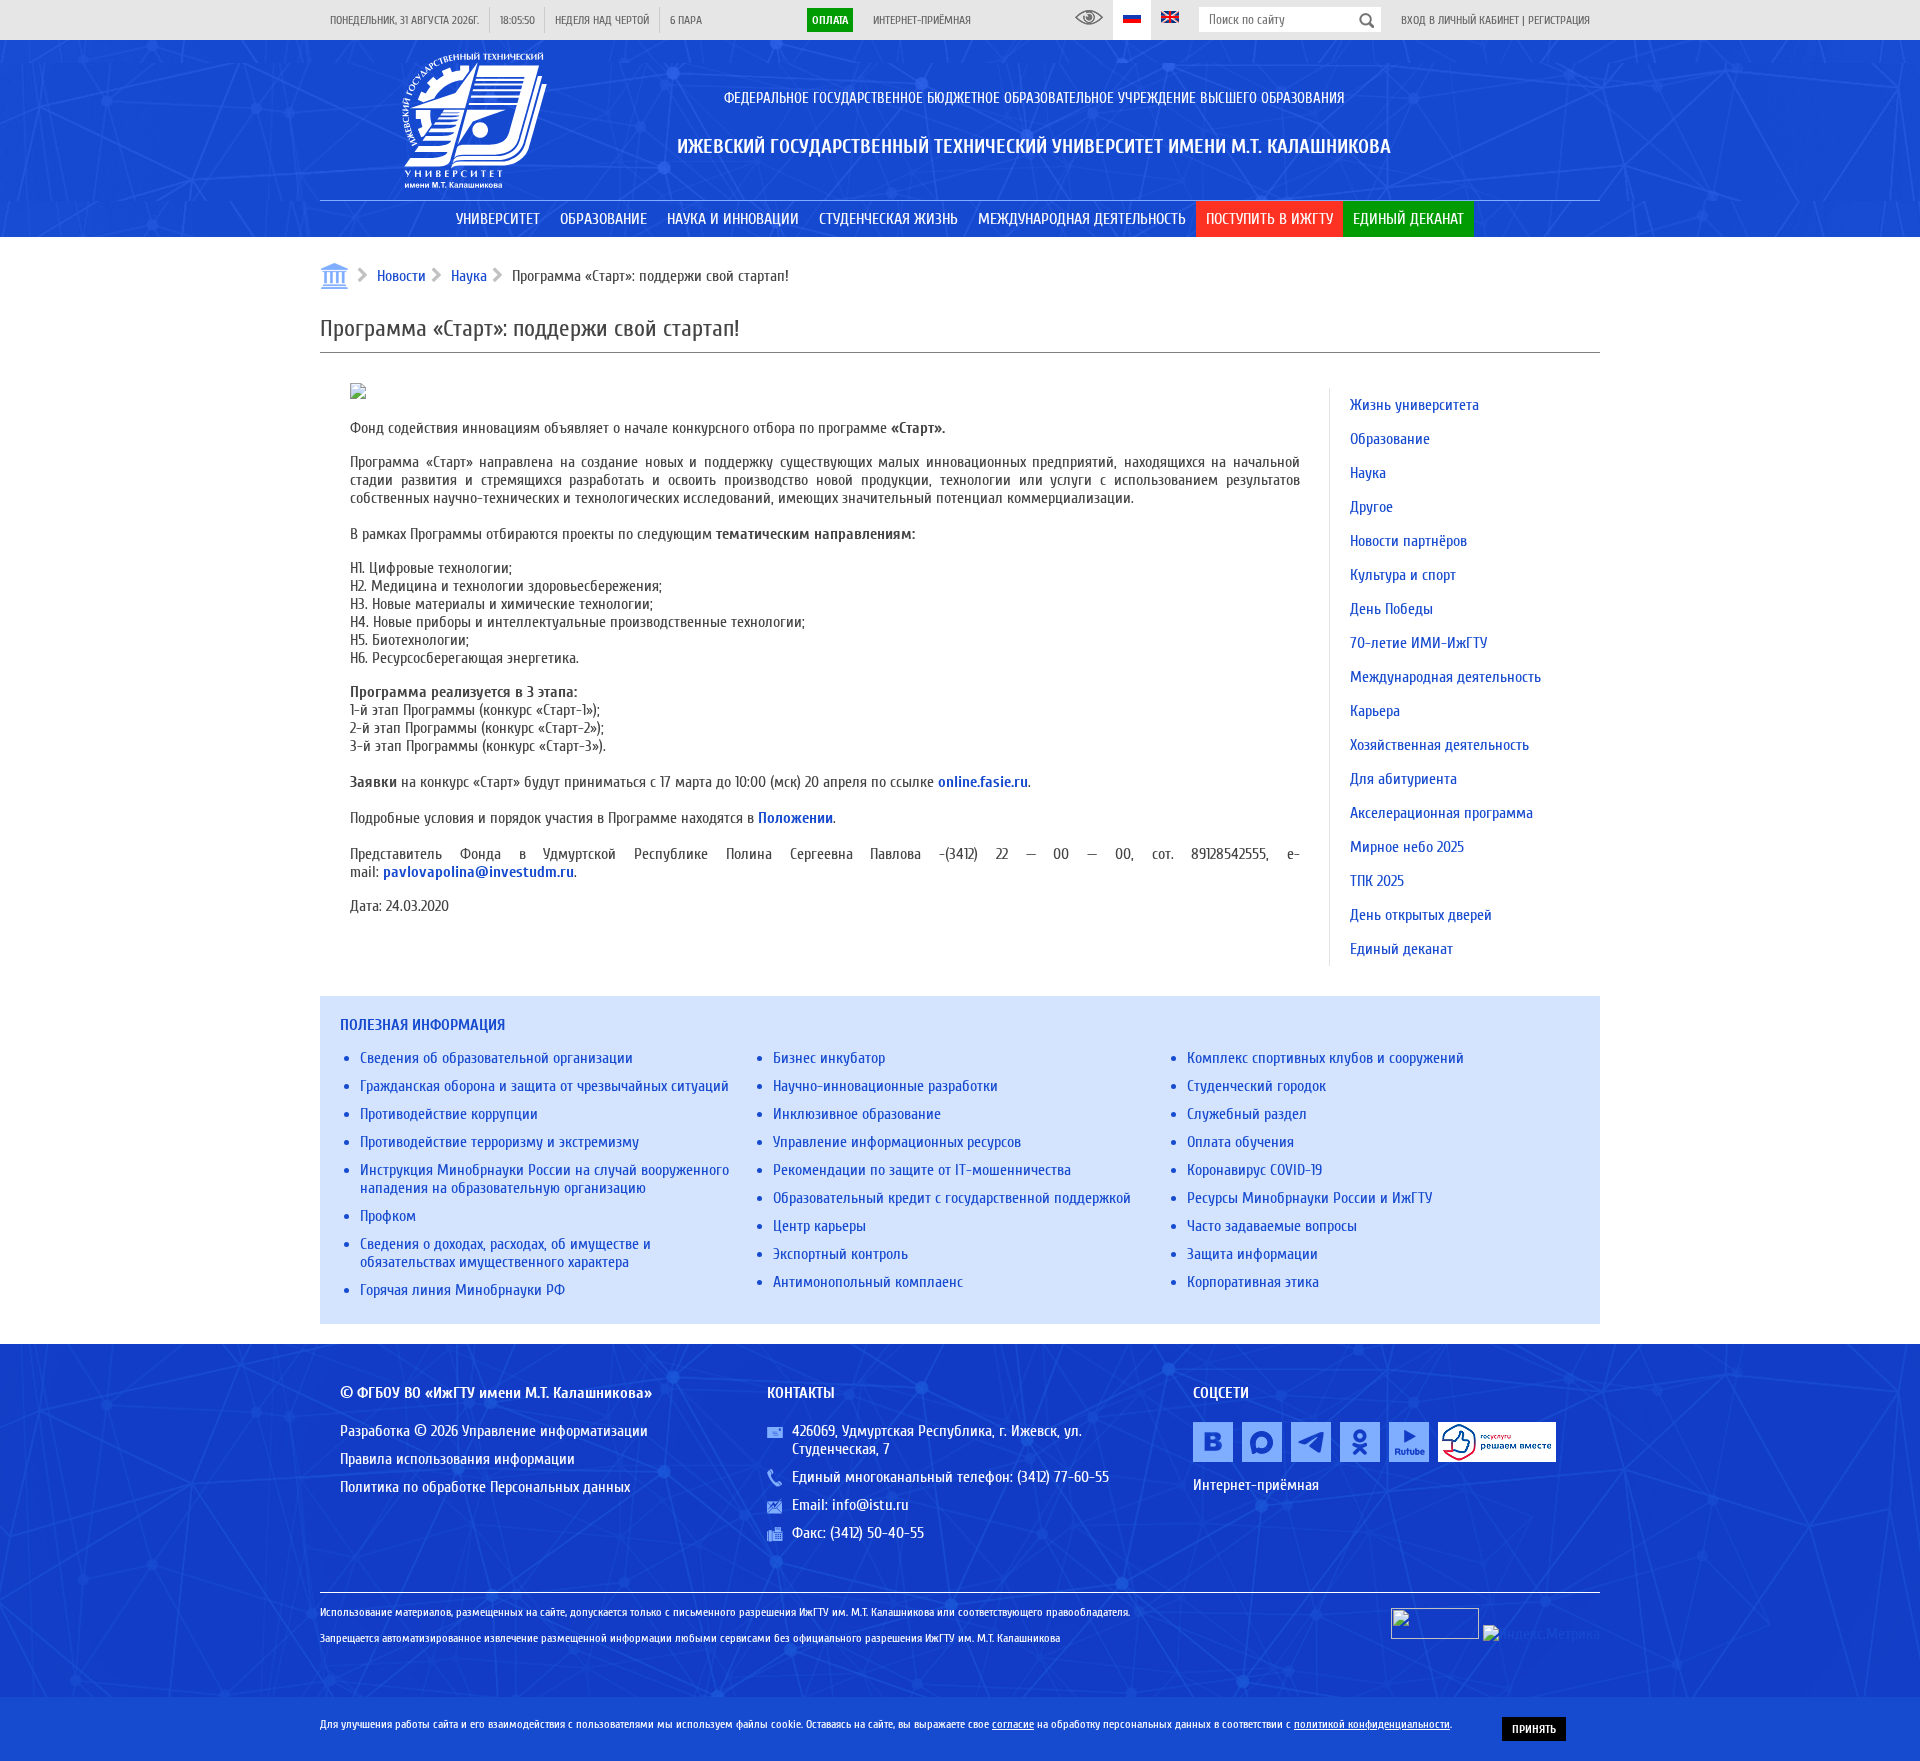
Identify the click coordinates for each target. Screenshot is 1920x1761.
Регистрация (1559, 20)
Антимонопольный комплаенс (868, 1282)
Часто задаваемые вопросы (1272, 1226)
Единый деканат (1401, 949)
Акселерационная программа (1441, 813)
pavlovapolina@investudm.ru (478, 872)
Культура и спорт (1403, 575)
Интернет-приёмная (922, 20)
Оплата (830, 20)
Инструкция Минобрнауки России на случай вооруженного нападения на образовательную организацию (544, 1179)
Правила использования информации (457, 1459)
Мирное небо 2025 (1407, 847)
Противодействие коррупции (449, 1114)
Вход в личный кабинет (1460, 20)
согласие (1013, 1724)
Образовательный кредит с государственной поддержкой (952, 1198)
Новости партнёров (1408, 541)
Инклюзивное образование (857, 1114)
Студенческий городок (1256, 1086)
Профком (388, 1216)
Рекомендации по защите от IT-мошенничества (922, 1170)
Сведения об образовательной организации (496, 1058)
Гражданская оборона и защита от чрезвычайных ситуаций (544, 1086)
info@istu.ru (870, 1505)
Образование (1390, 439)
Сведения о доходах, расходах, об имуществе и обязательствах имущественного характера (505, 1253)
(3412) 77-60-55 (1063, 1477)
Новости (401, 276)
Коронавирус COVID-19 (1254, 1170)
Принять (1534, 1729)
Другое (1371, 507)
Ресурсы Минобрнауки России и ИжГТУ (1309, 1198)
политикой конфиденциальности (1372, 1724)
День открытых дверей (1421, 915)
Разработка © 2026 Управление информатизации (494, 1431)
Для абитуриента (1403, 779)
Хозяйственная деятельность (1439, 745)
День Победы (1391, 609)
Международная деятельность (1445, 677)
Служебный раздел (1247, 1114)
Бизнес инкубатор (829, 1058)
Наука (469, 276)
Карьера (1375, 711)
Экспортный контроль (840, 1254)
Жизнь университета (1414, 405)
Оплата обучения (1240, 1142)
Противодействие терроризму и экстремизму (499, 1142)
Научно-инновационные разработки (885, 1086)
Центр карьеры (819, 1226)
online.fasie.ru (983, 782)
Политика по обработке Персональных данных (485, 1487)
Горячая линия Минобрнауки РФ (462, 1290)
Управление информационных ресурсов (897, 1142)
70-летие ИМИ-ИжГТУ (1418, 643)
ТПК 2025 (1377, 881)
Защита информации (1252, 1254)
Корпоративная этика (1253, 1282)
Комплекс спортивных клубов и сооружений (1325, 1058)
